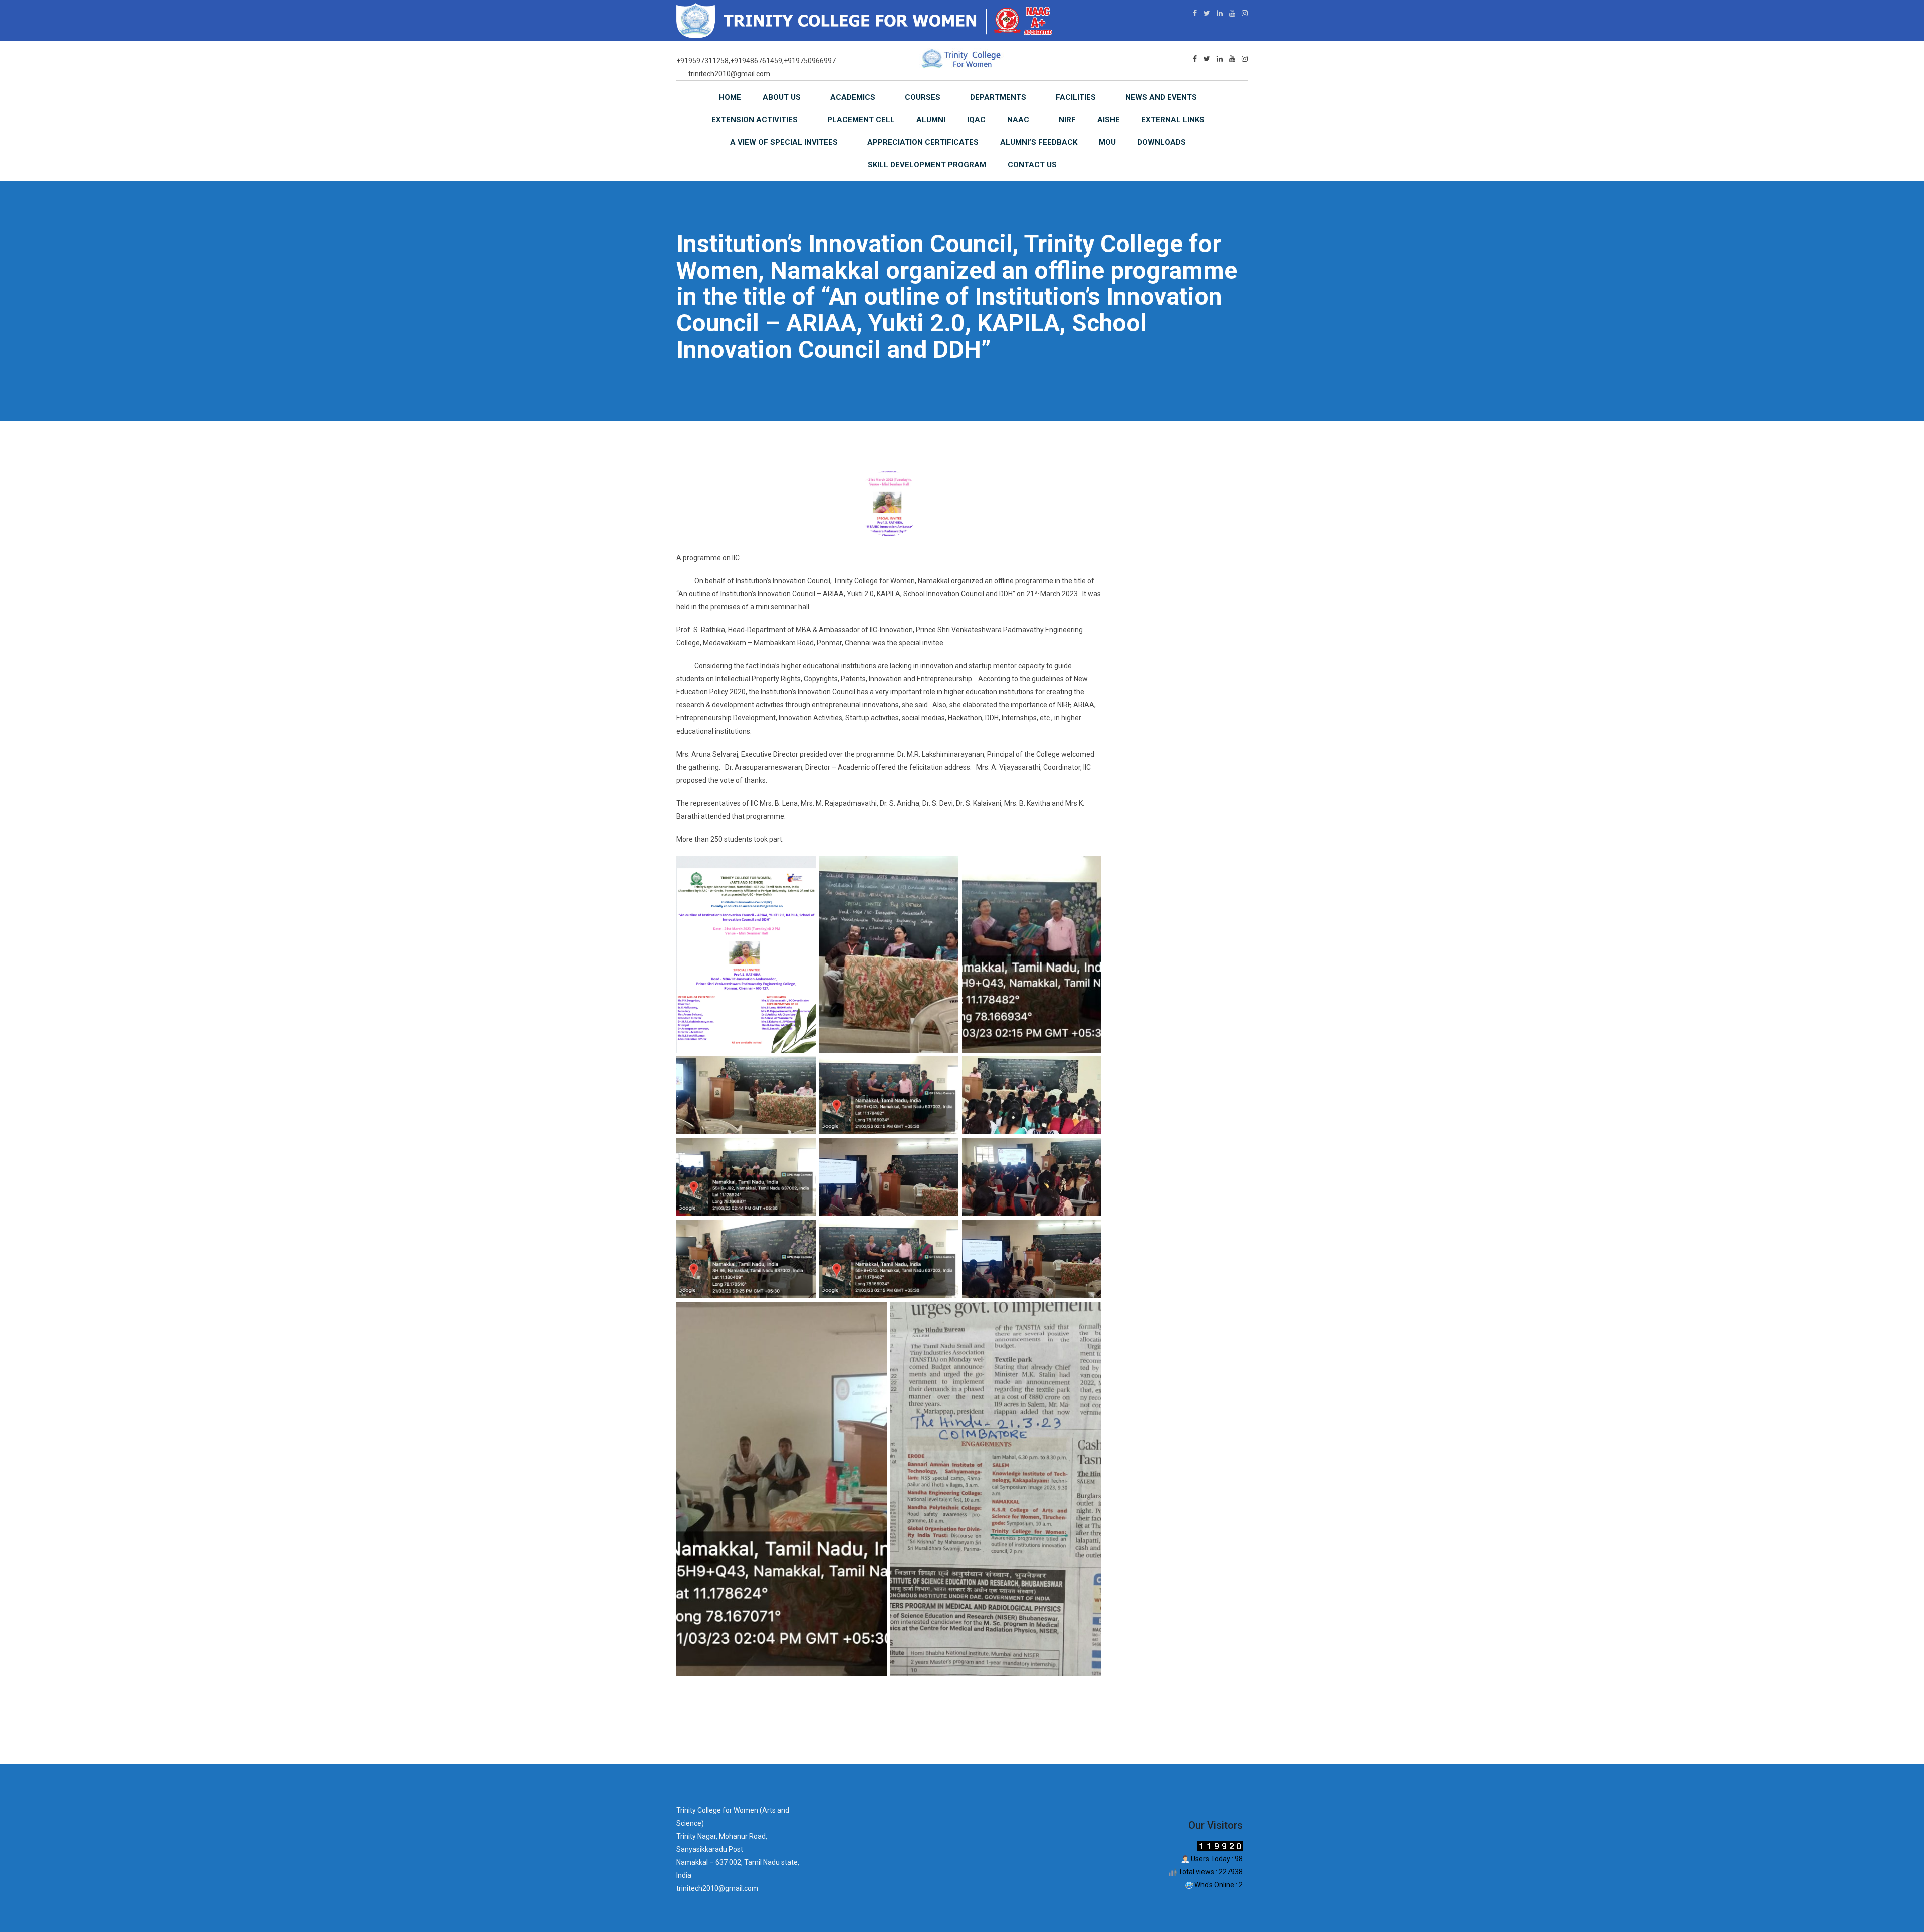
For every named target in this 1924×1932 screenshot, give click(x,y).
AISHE (1109, 120)
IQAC (976, 120)
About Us (782, 97)
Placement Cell (861, 120)
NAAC (1018, 120)
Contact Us (1032, 165)
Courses (923, 97)
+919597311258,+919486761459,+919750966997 (756, 61)
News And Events (1161, 97)
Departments (998, 97)
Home (730, 97)
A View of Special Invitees (784, 142)
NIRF (1067, 120)
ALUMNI (931, 120)
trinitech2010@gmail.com (729, 74)
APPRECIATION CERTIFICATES (923, 142)
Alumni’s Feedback (1039, 142)
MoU (1107, 142)
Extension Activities (755, 120)
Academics (853, 97)
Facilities (1076, 97)
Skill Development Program (927, 165)
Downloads (1162, 142)
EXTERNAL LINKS (1173, 120)
